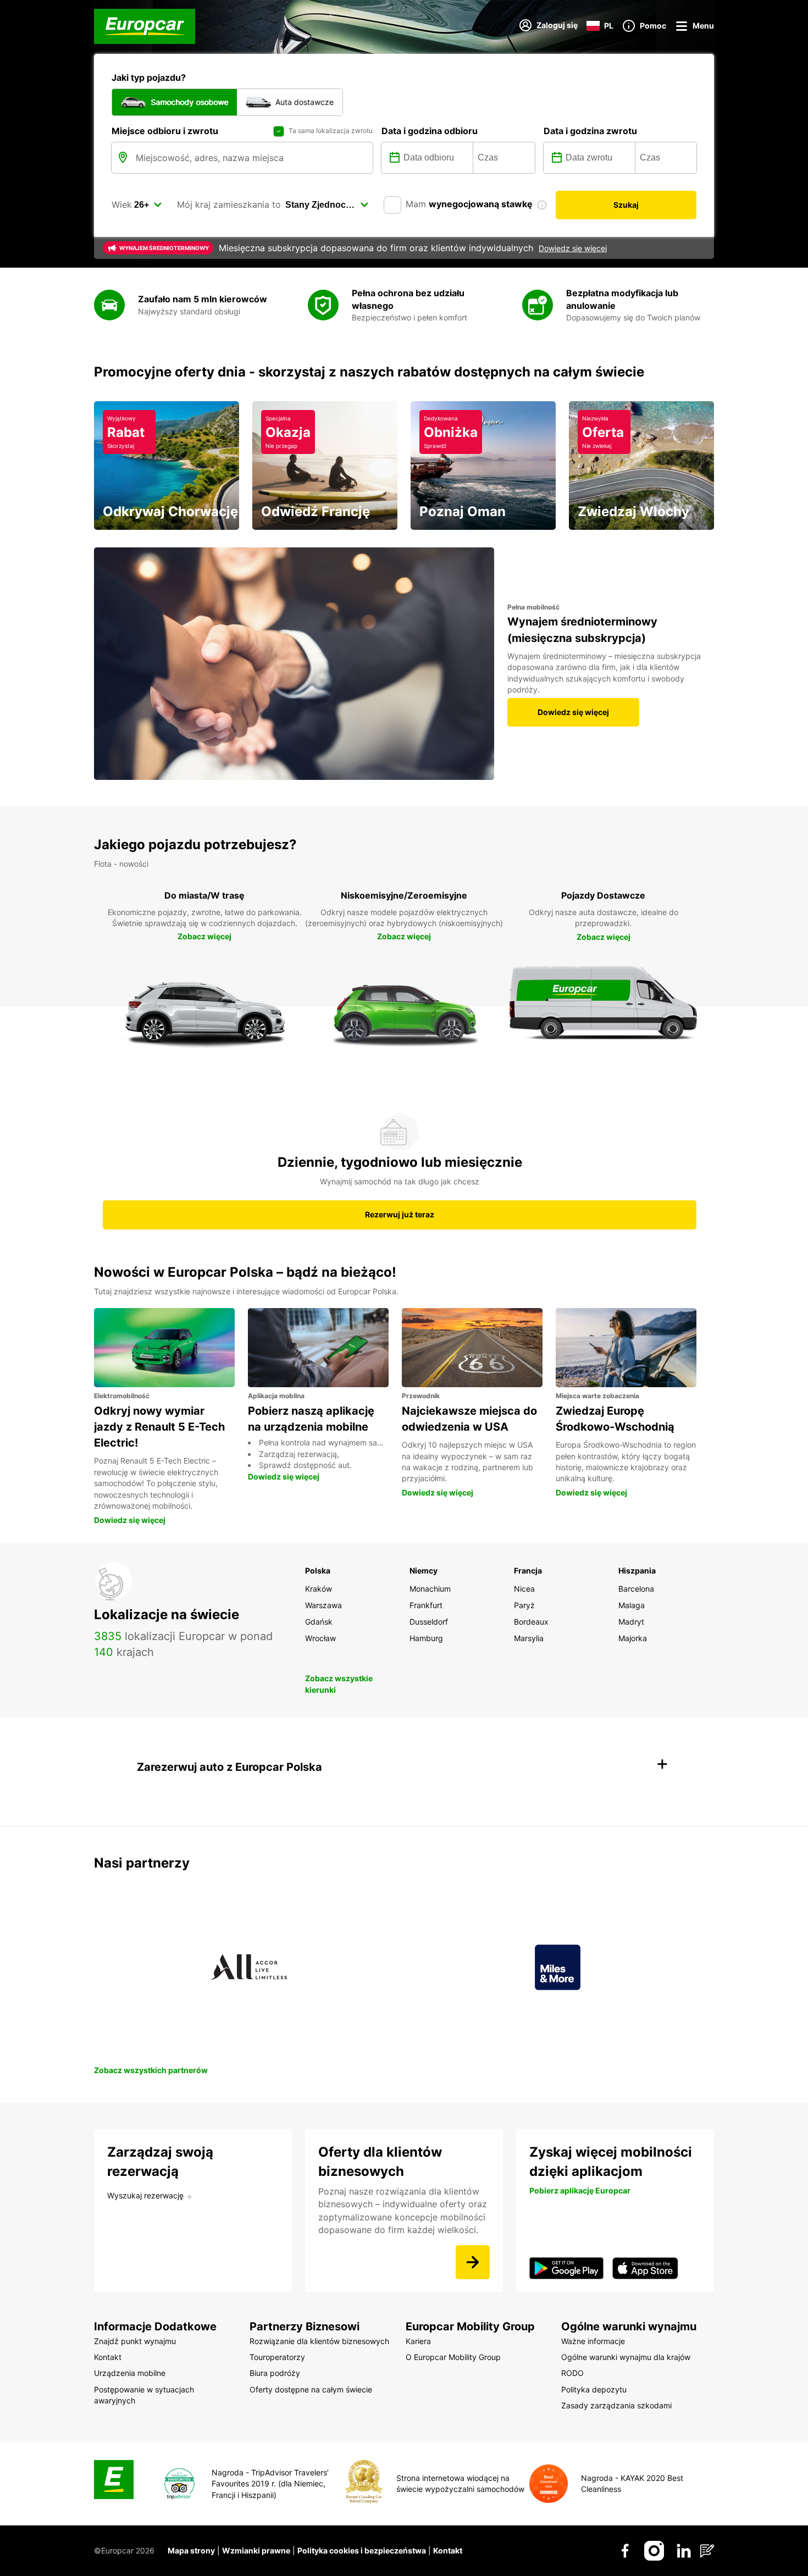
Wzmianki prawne (256, 2550)
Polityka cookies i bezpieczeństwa (362, 2550)
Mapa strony (191, 2550)
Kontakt (448, 2550)
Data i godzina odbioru (430, 131)
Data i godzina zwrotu (590, 131)
